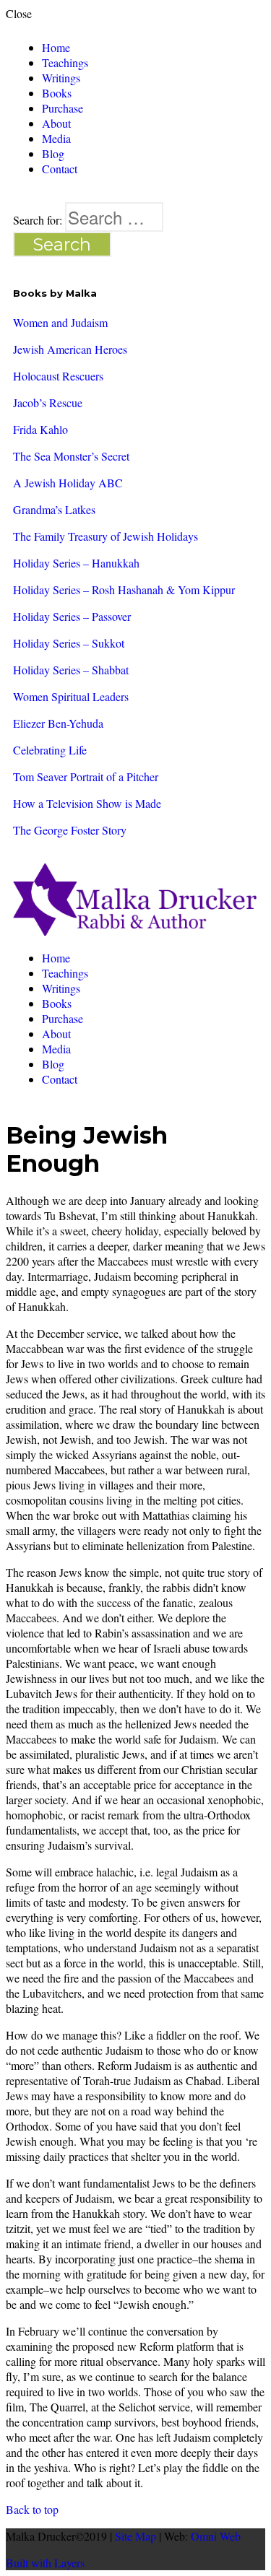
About (56, 123)
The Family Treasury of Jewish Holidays (106, 536)
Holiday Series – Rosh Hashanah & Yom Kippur (124, 589)
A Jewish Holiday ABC (68, 483)
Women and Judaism (60, 322)
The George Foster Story (70, 830)
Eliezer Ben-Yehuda (58, 723)
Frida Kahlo (40, 429)
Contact (60, 169)
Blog (53, 153)
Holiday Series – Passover (72, 616)
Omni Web (216, 2536)
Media (56, 138)
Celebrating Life (50, 750)
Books (57, 93)
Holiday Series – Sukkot (69, 643)
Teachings (65, 62)
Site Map (135, 2536)
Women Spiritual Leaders (71, 696)
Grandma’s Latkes (54, 509)
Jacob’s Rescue (48, 402)
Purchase (63, 108)
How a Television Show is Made (87, 803)
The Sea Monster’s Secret (71, 456)
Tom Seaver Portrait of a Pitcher (86, 776)
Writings (61, 78)
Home (56, 47)
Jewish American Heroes (70, 349)
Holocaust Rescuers (58, 376)
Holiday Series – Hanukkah (76, 563)
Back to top (32, 2509)
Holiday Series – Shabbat (71, 670)
